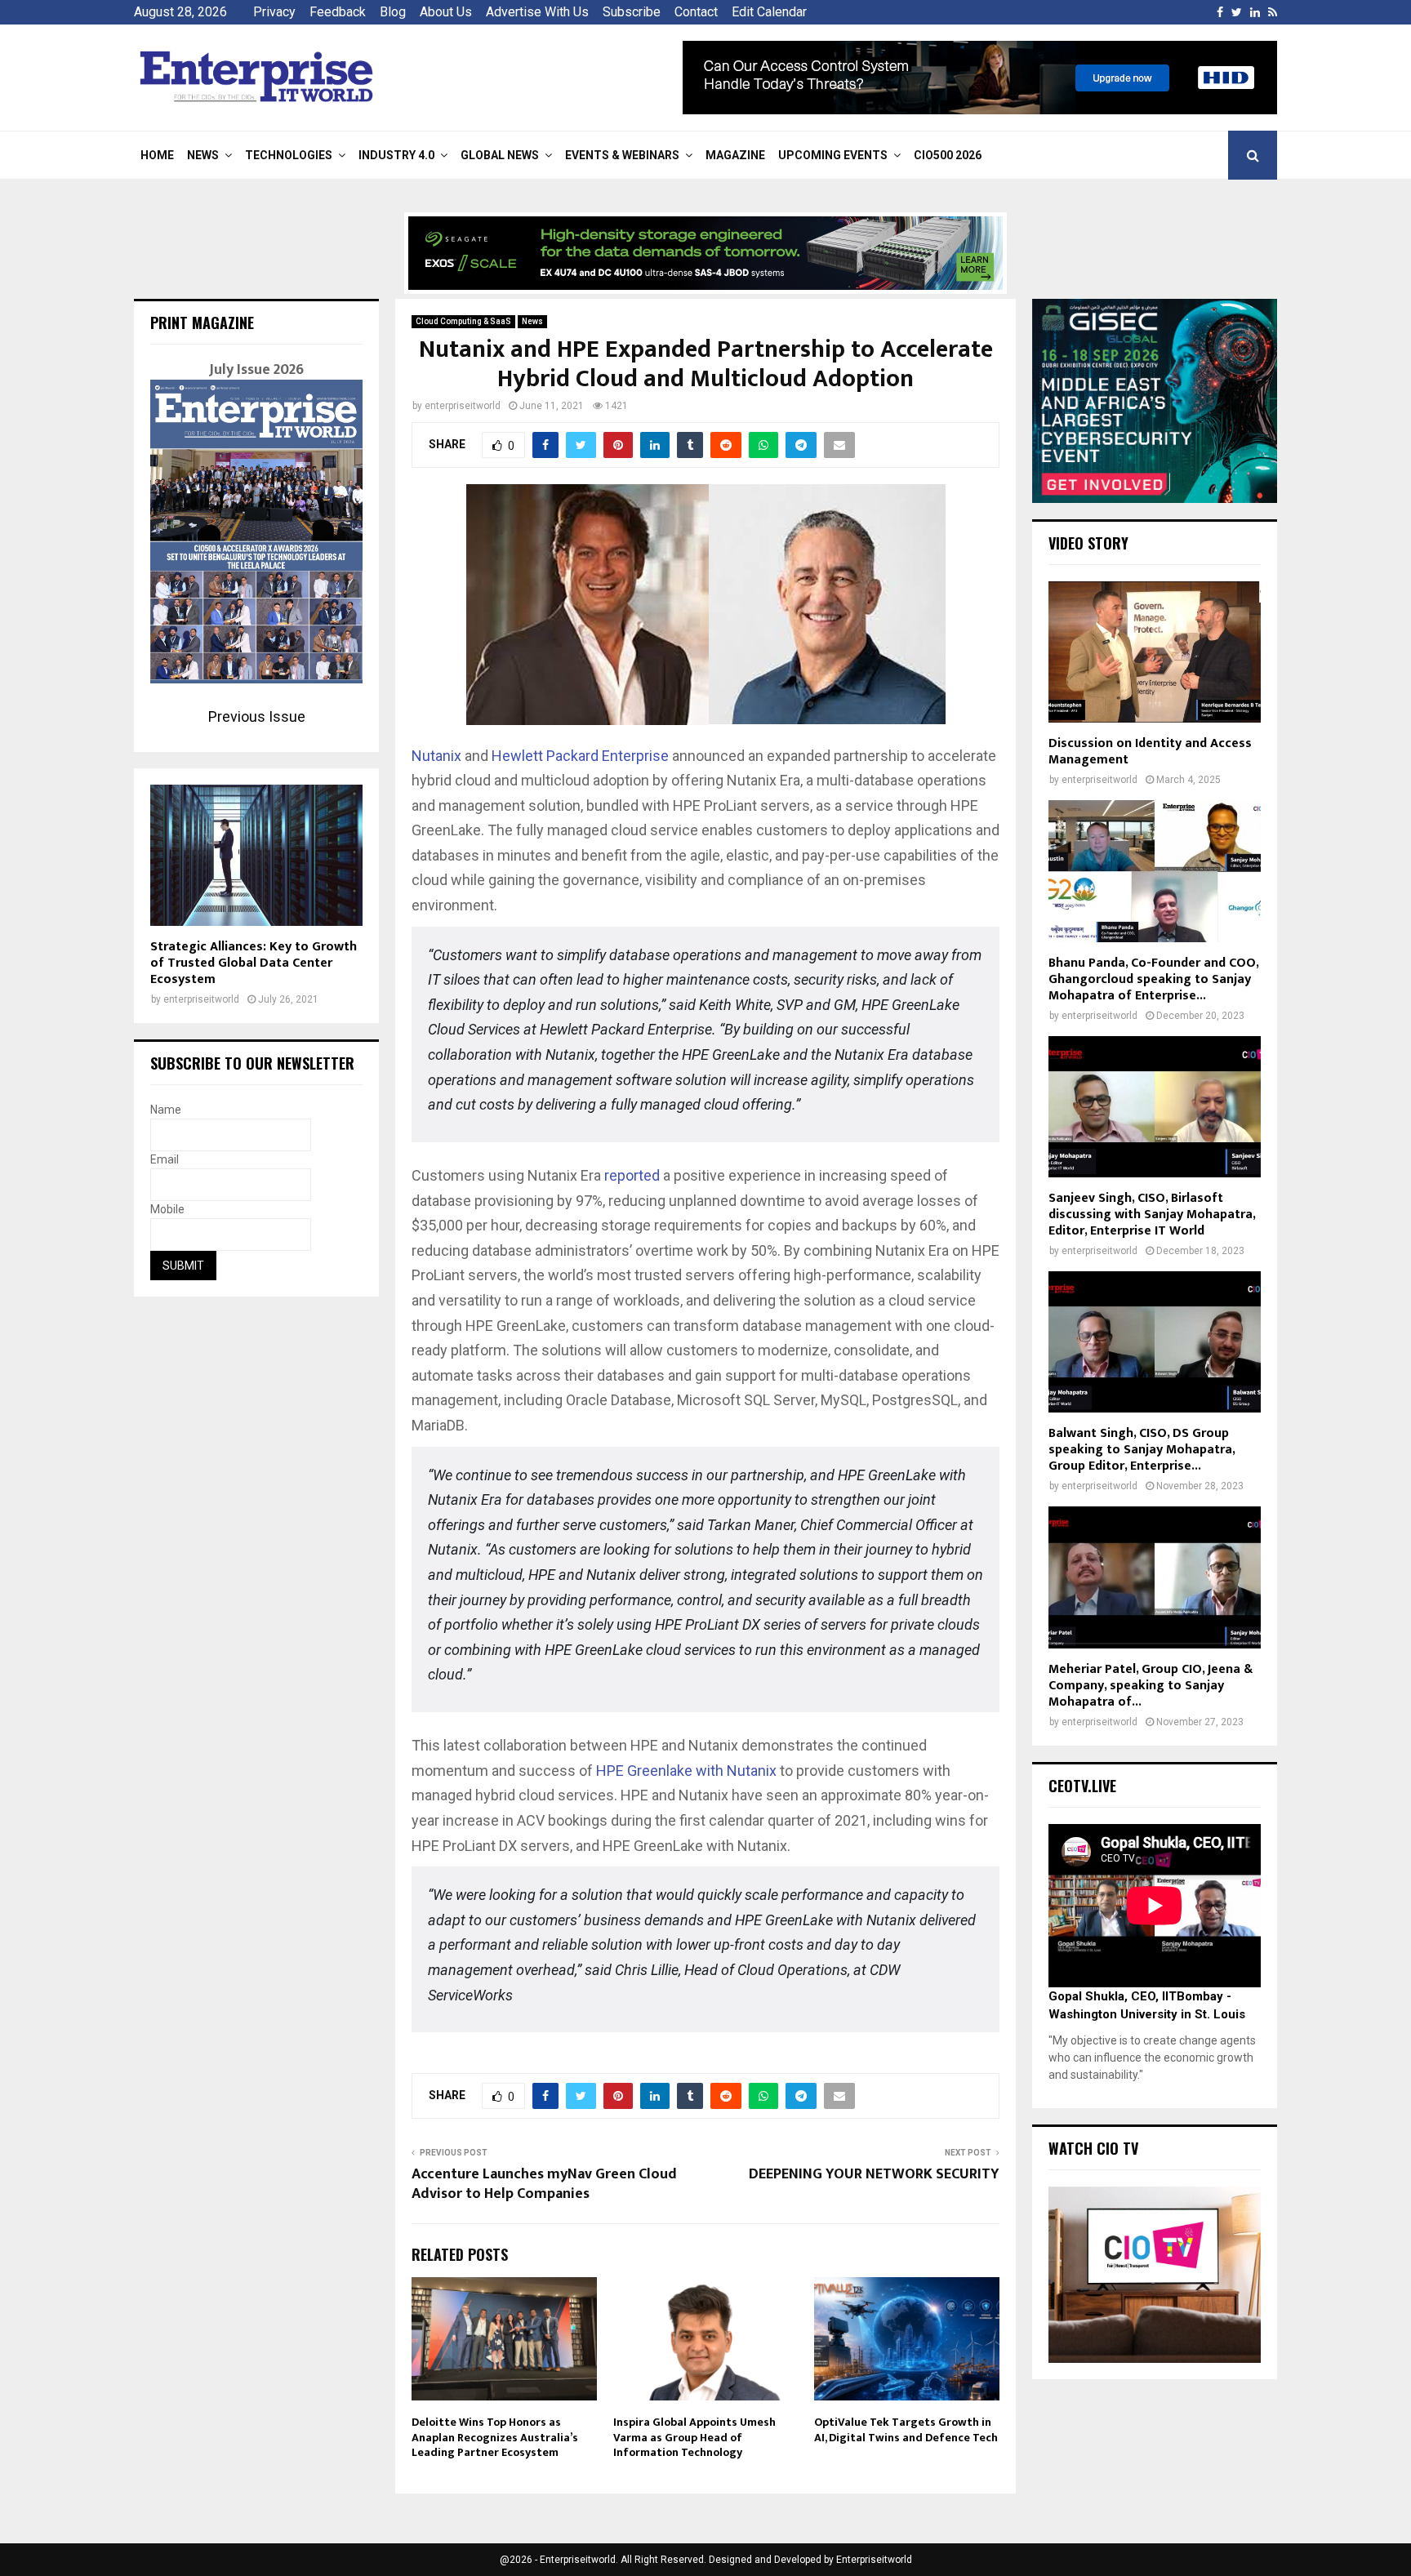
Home (157, 155)
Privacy (274, 12)
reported (632, 1175)
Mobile (167, 1209)
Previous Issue (257, 716)
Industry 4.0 (396, 155)
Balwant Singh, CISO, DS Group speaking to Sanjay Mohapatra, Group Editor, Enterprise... (1142, 1450)
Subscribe (632, 12)
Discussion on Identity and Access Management (1150, 752)
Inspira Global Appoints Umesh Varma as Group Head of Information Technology (694, 2437)
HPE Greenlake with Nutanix (686, 1771)
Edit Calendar (769, 12)
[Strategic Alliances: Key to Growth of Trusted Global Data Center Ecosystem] (256, 855)
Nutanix (436, 756)
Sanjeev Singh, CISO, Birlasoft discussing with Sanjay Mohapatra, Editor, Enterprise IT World (1152, 1215)
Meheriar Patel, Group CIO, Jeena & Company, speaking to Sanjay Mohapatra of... (1151, 1686)
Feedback (338, 12)
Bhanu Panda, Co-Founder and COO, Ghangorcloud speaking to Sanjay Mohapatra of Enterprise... (1153, 979)
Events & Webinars (622, 155)
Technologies (289, 155)
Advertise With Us (537, 12)
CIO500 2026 (948, 155)
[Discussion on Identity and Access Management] (1155, 652)
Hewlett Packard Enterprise (582, 756)
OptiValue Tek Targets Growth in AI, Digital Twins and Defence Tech (906, 2429)
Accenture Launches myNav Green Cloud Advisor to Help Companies (544, 2184)
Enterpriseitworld (874, 2560)
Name (166, 1110)
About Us (446, 12)
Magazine (735, 155)
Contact (696, 12)
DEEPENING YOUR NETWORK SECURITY (874, 2174)
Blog (393, 12)
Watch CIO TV (1093, 2148)
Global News (500, 155)
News (203, 155)
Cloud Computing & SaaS (463, 321)
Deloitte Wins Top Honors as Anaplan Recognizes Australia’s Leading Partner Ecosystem (495, 2437)
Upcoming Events (833, 155)
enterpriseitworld (463, 406)
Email (165, 1159)
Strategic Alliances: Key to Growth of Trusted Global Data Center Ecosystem (254, 963)
